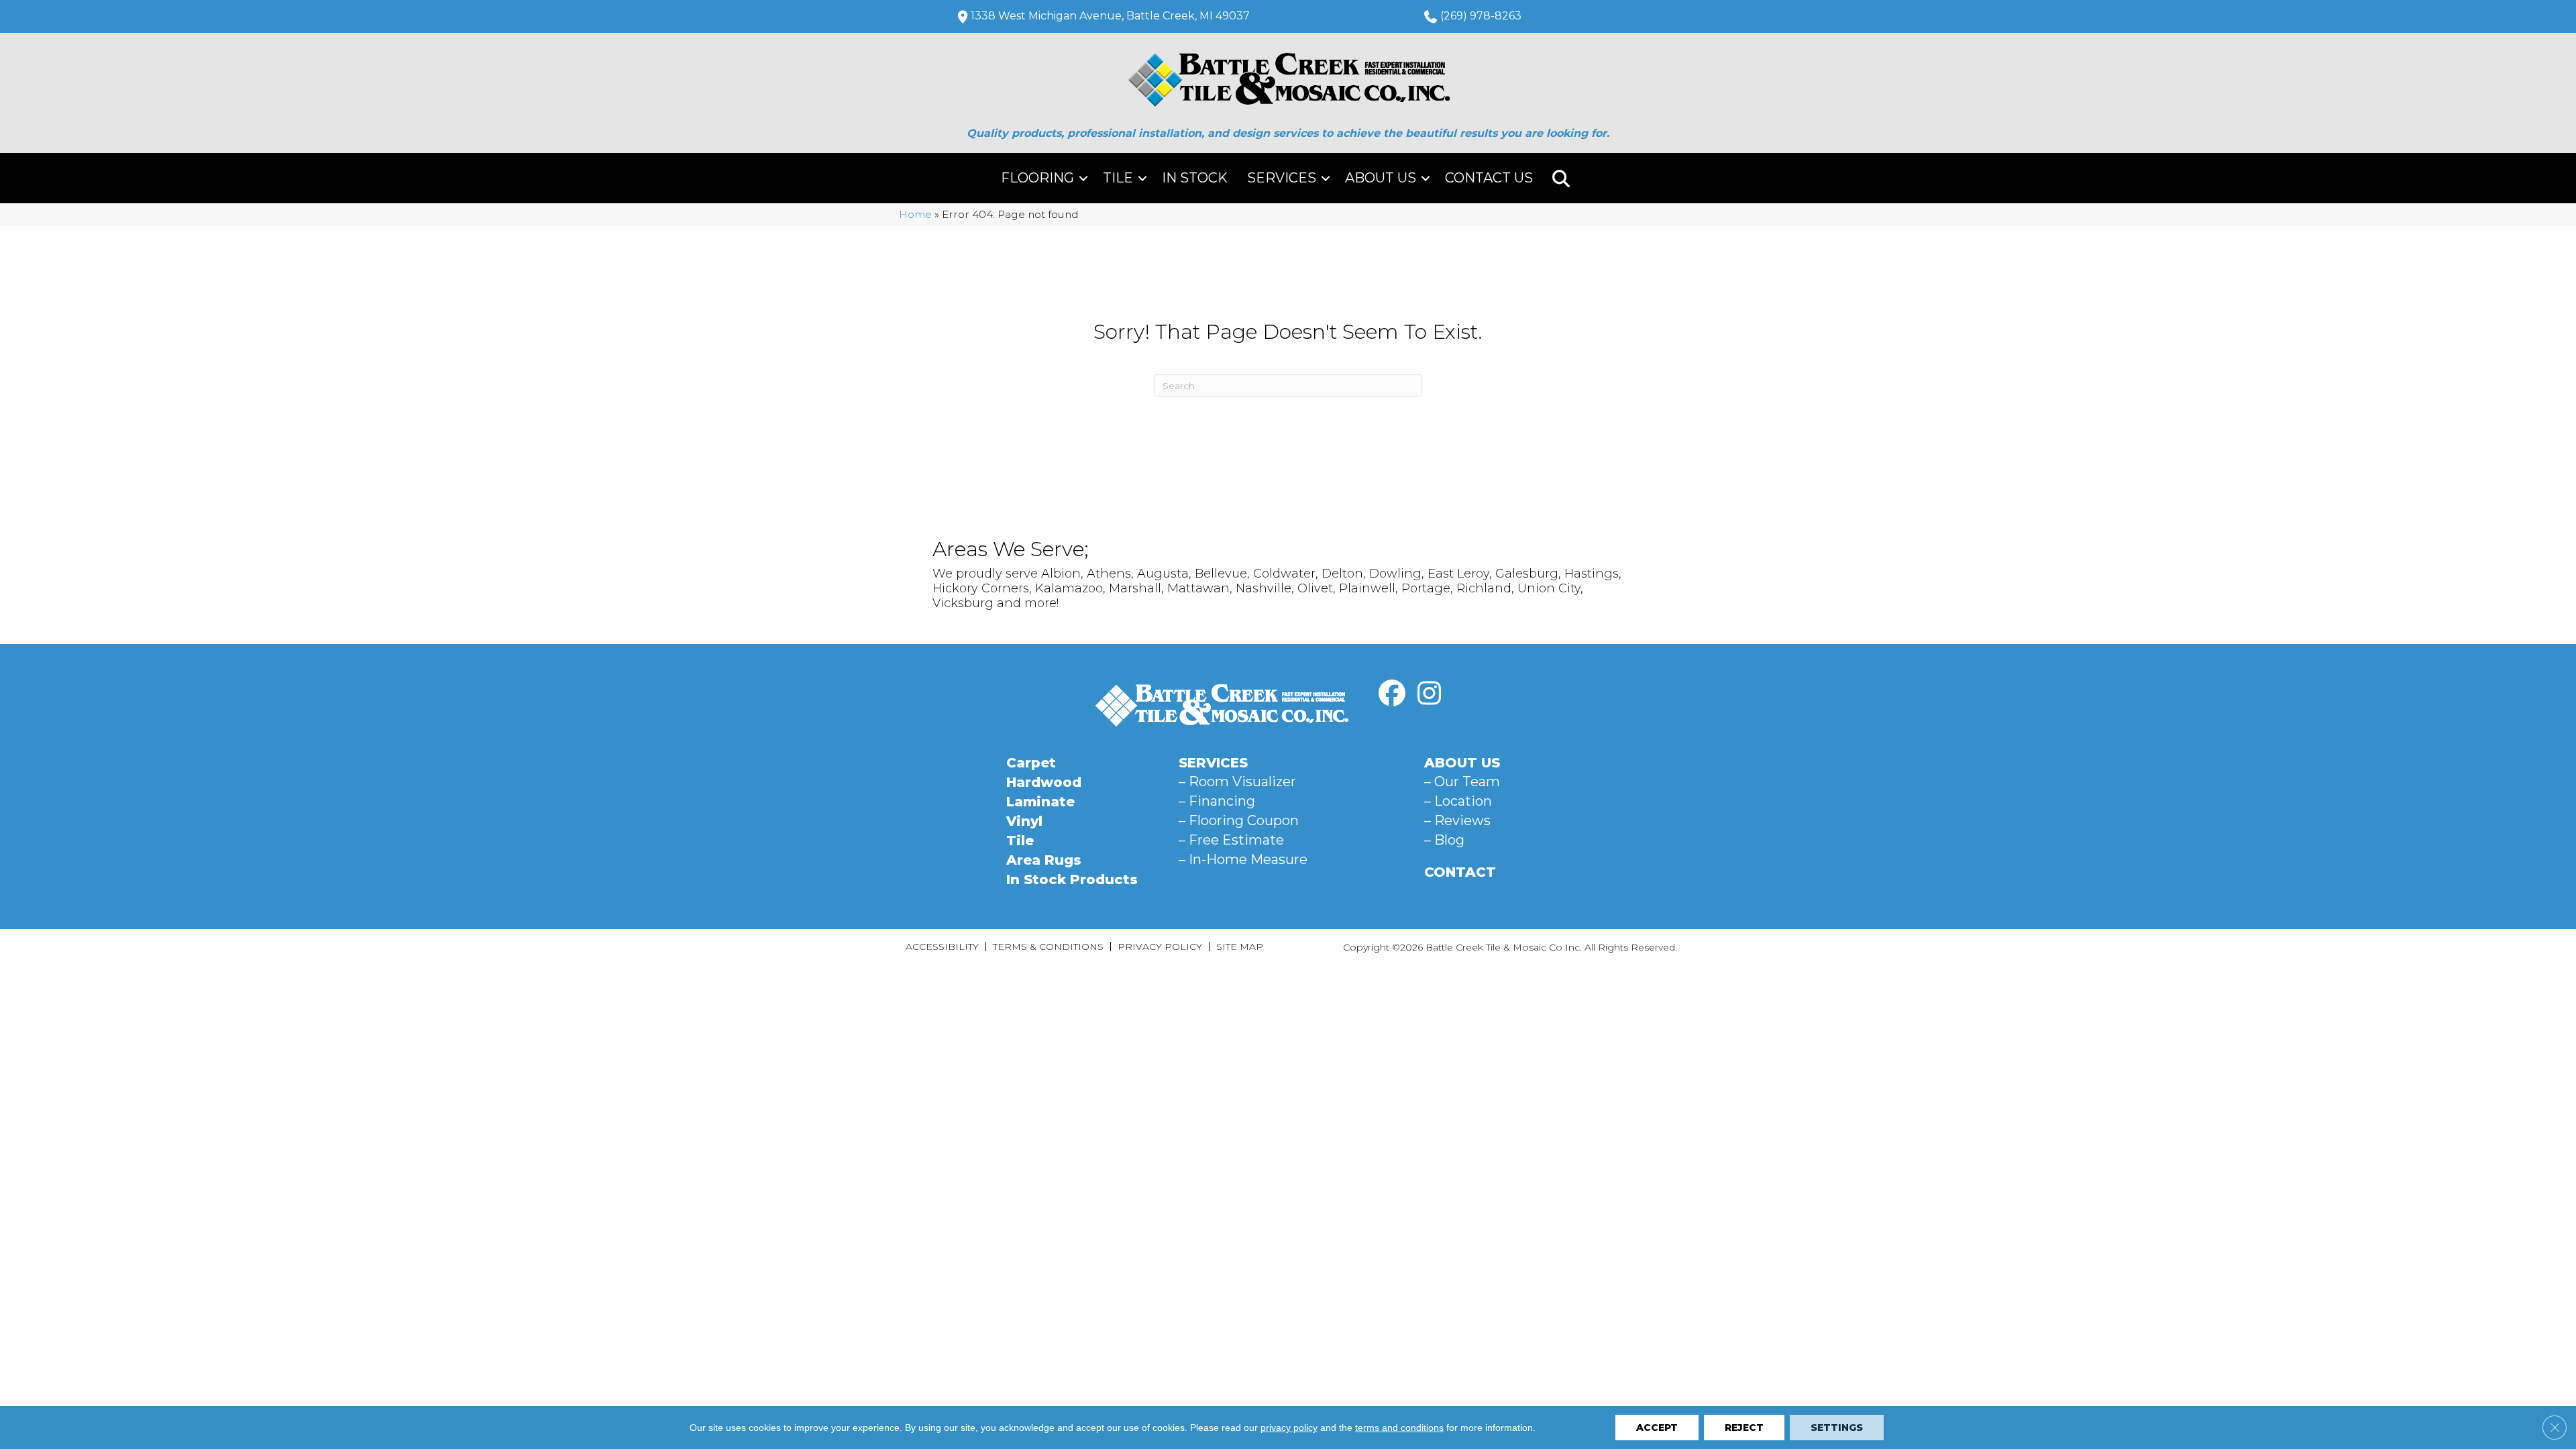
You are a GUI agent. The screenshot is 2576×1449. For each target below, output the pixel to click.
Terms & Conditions (1048, 947)
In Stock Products (1072, 879)
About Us (1381, 178)
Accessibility (942, 947)
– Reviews (1457, 820)
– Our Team (1462, 782)
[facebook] (1392, 694)
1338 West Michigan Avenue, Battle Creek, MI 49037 (1110, 16)
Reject (1744, 1428)
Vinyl (1024, 821)
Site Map (1240, 947)
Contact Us (1489, 178)
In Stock (1195, 178)
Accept (1657, 1428)
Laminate (1040, 802)
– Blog (1444, 840)
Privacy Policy (1160, 947)
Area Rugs (1044, 860)
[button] (1083, 178)
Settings (1837, 1428)
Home (915, 214)
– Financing (1217, 801)
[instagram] (1429, 694)
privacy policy (1289, 1428)
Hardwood (1044, 782)
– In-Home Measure (1243, 859)
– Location (1458, 801)
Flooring (1037, 178)
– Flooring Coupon (1239, 820)
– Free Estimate (1231, 840)
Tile (1118, 178)
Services (1282, 178)
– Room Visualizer (1237, 782)
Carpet (1031, 763)
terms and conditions (1399, 1428)
